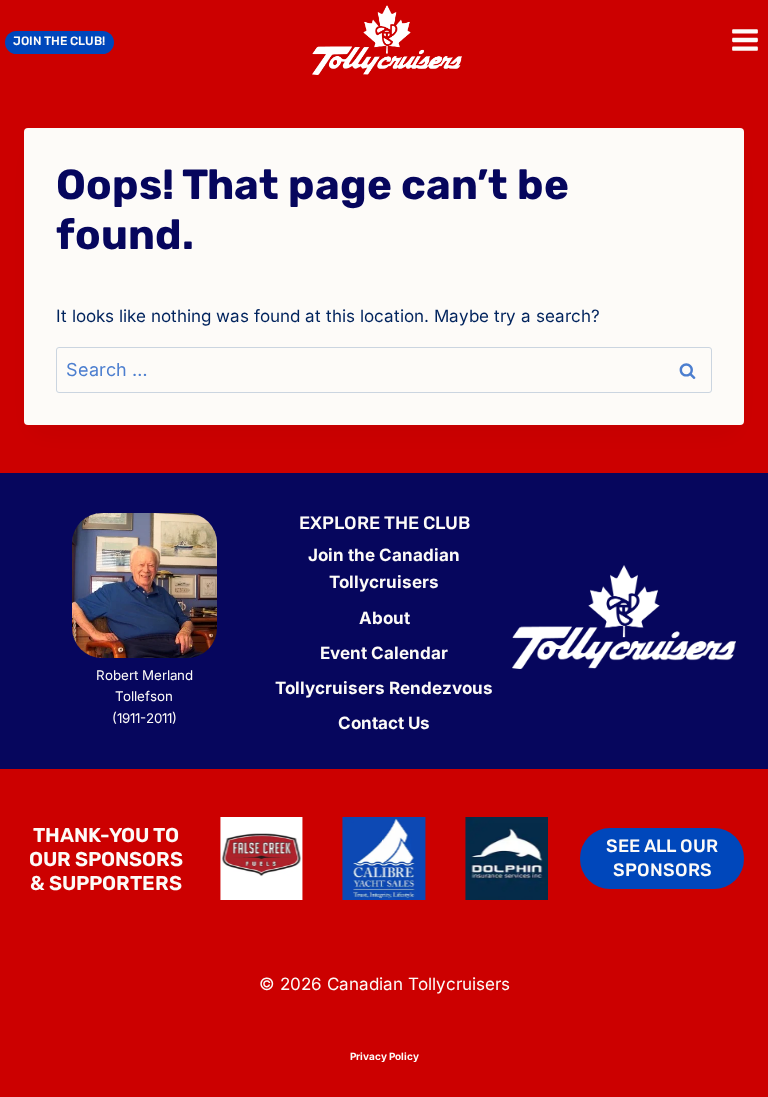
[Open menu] (744, 39)
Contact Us (384, 723)
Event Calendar (384, 653)
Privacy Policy (384, 1056)
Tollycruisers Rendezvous (384, 688)
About (384, 618)
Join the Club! (59, 41)
